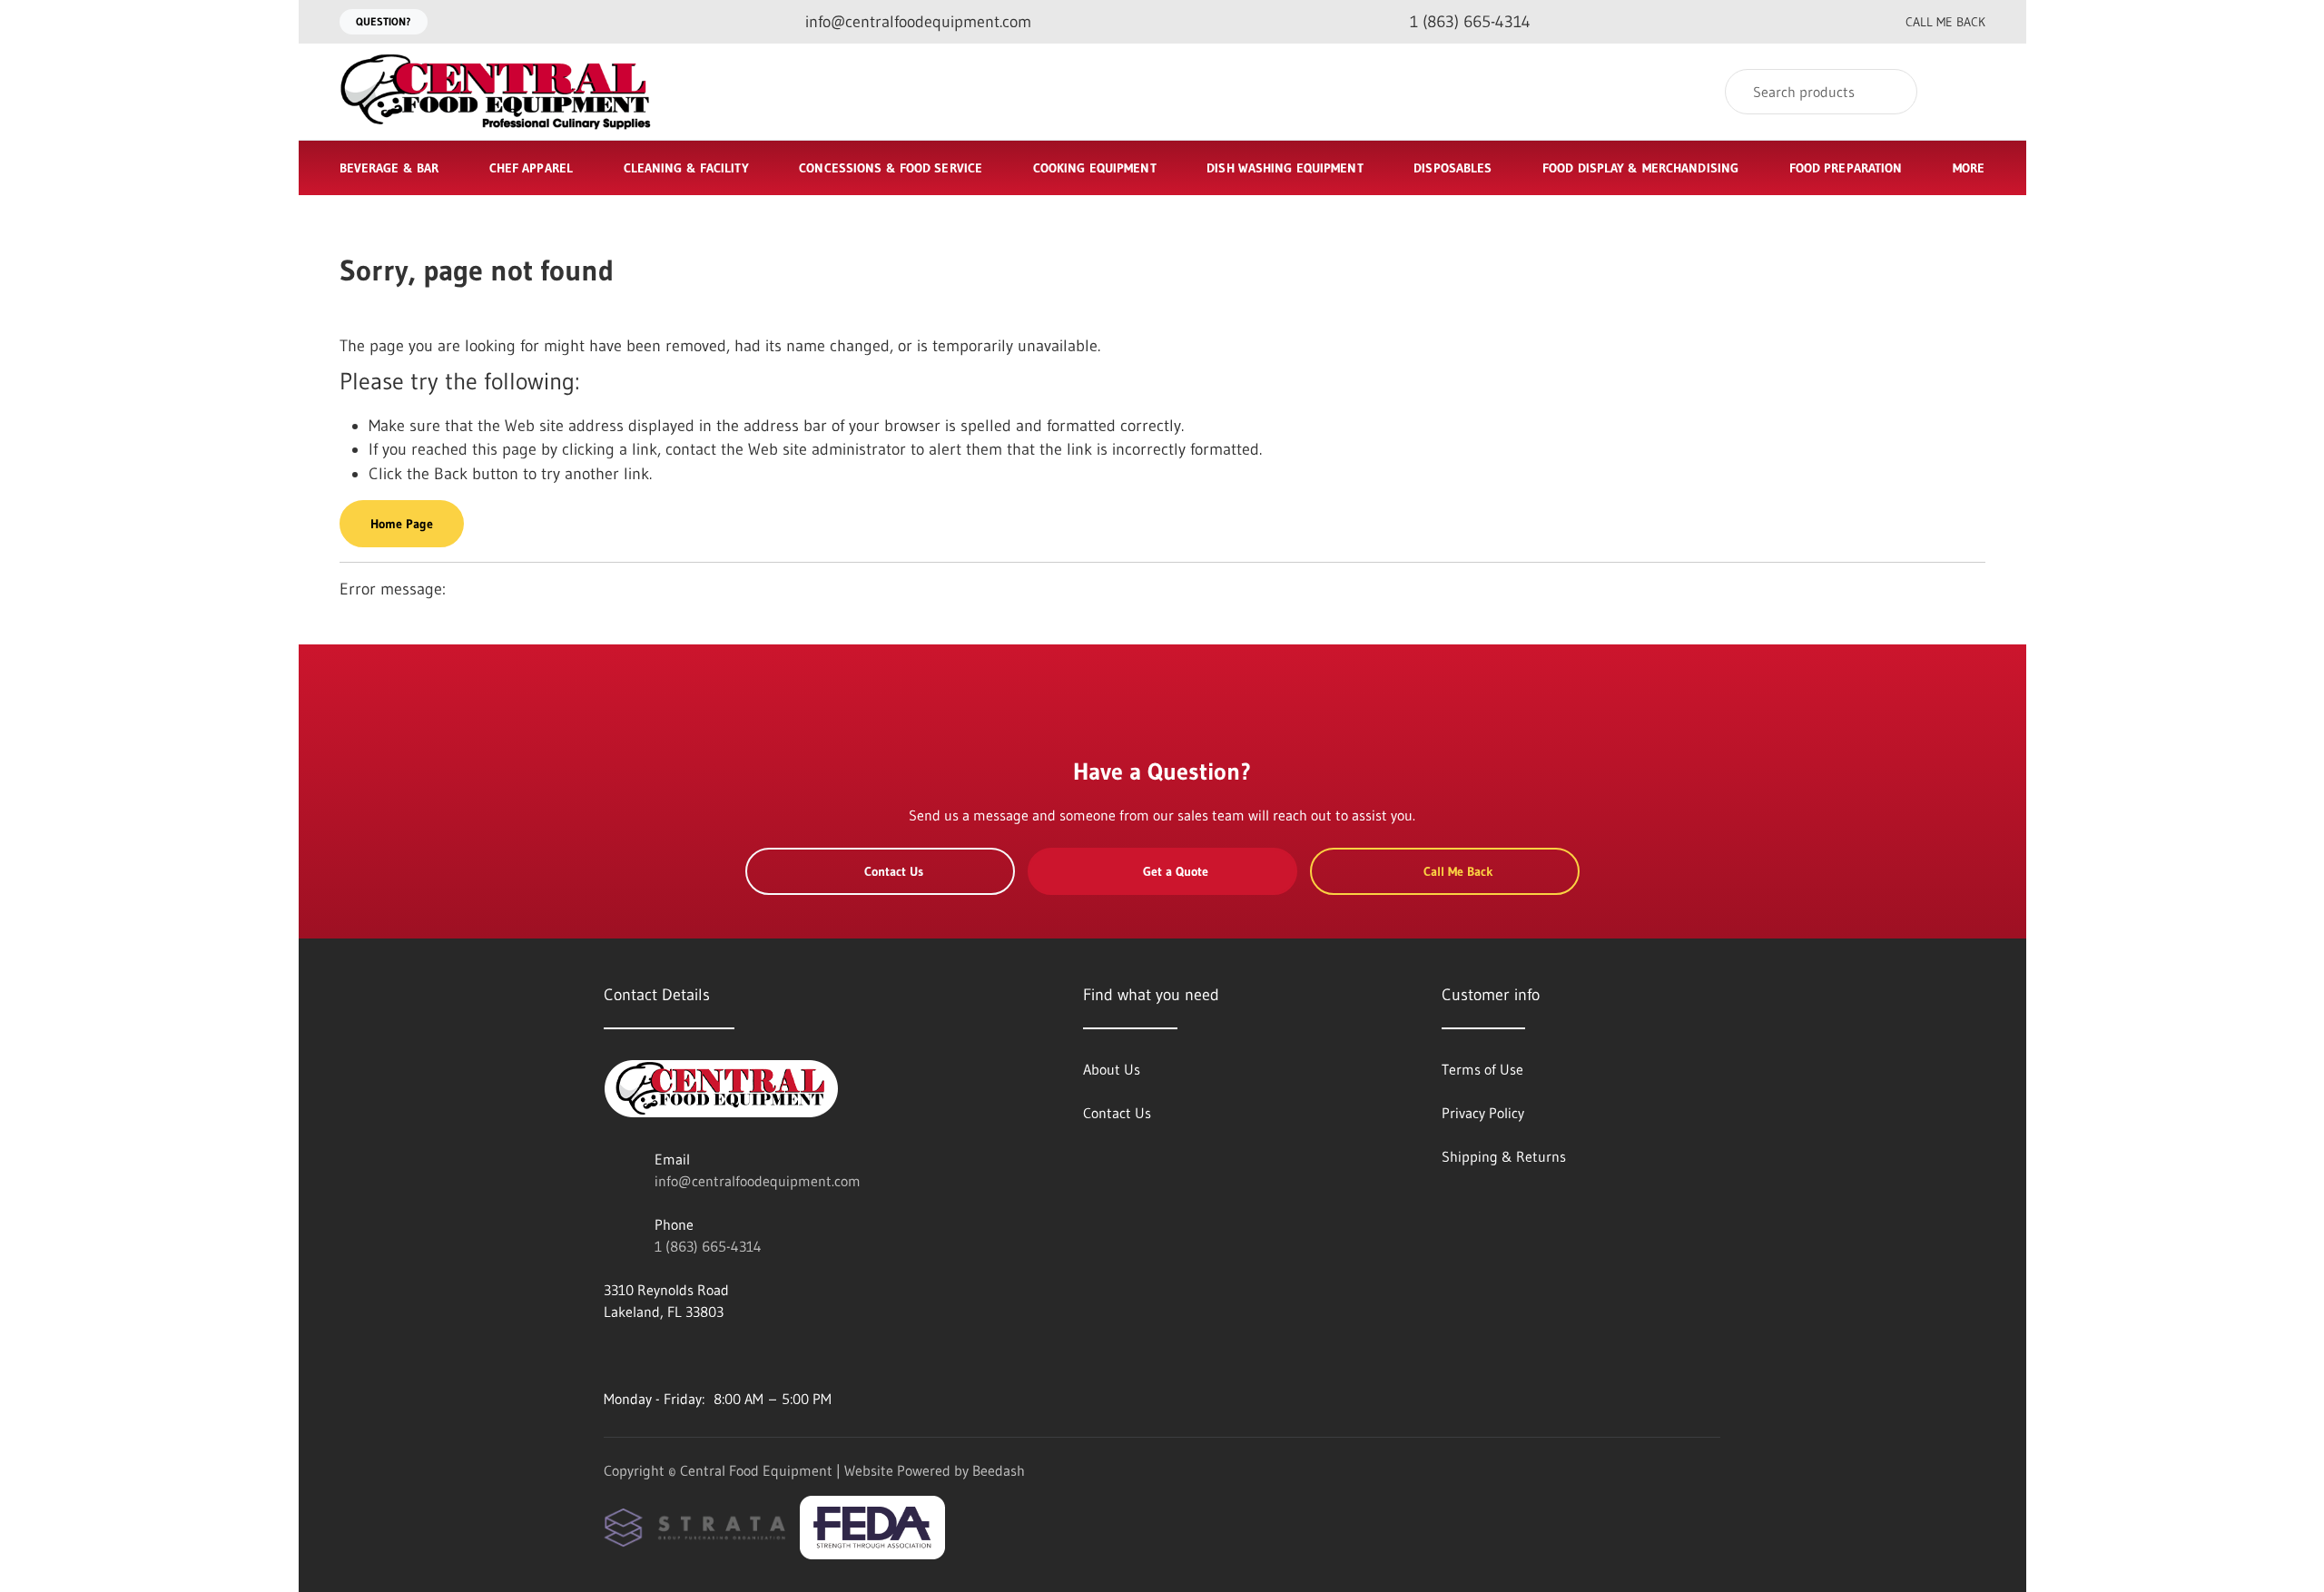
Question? (384, 21)
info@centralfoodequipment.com (758, 1181)
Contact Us (894, 871)
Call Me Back (1945, 22)
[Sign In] (1966, 92)
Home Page (402, 524)
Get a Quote (1176, 871)
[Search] (1891, 92)
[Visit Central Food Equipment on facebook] (612, 1355)
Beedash (999, 1470)
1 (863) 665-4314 (708, 1246)
